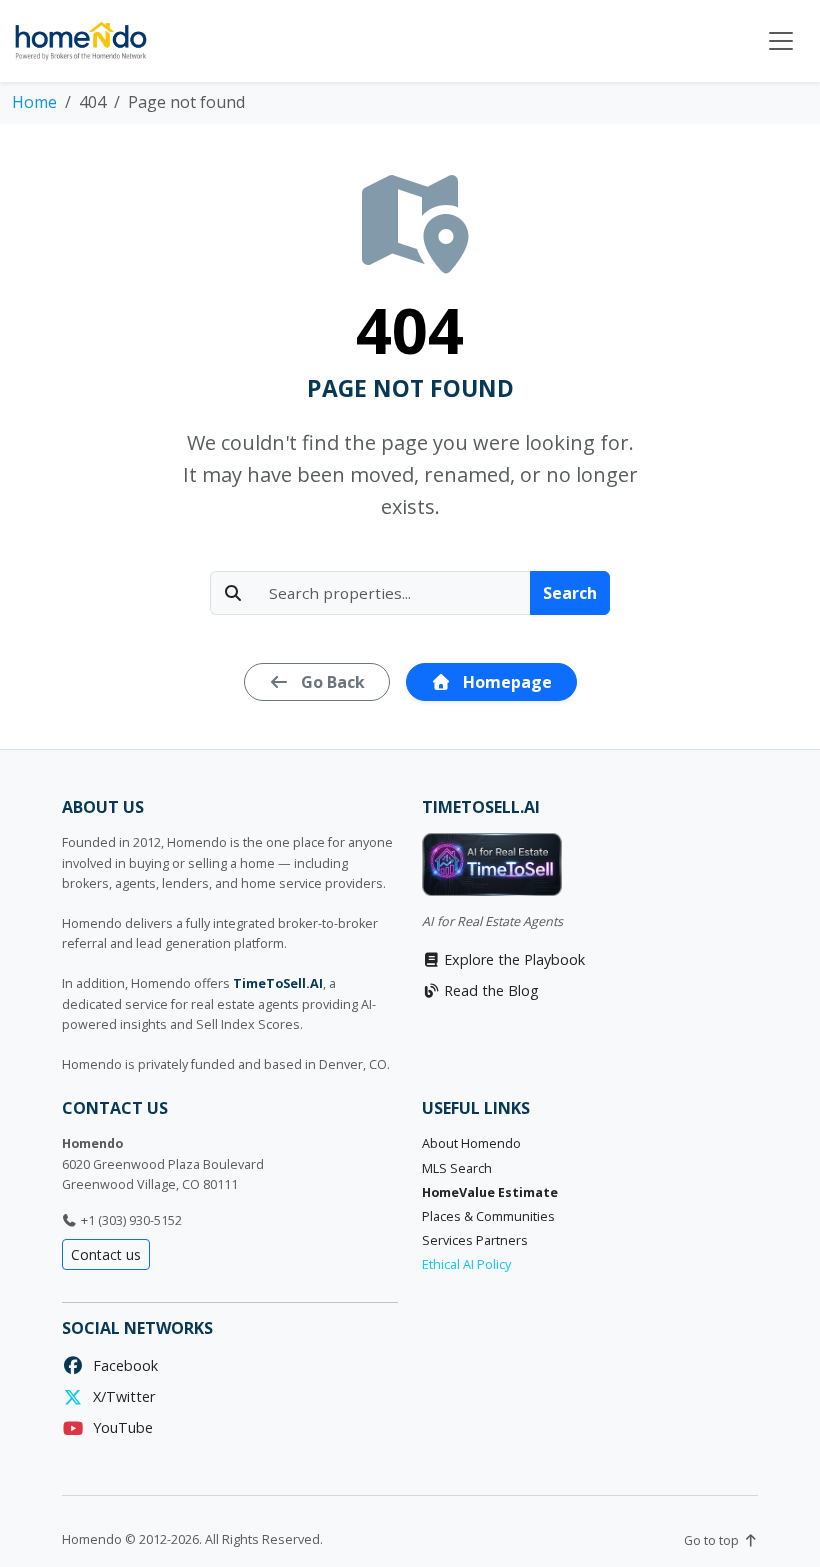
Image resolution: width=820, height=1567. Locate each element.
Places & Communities (488, 1216)
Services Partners (475, 1240)
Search (570, 593)
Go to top (713, 1540)
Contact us (106, 1254)
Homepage (505, 682)
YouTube (119, 1427)
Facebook (121, 1365)
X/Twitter (120, 1396)
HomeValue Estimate (490, 1192)
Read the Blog (489, 990)
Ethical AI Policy (466, 1264)
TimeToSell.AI (278, 983)
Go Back (331, 682)
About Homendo (471, 1143)
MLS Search (457, 1168)
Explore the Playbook (512, 959)
